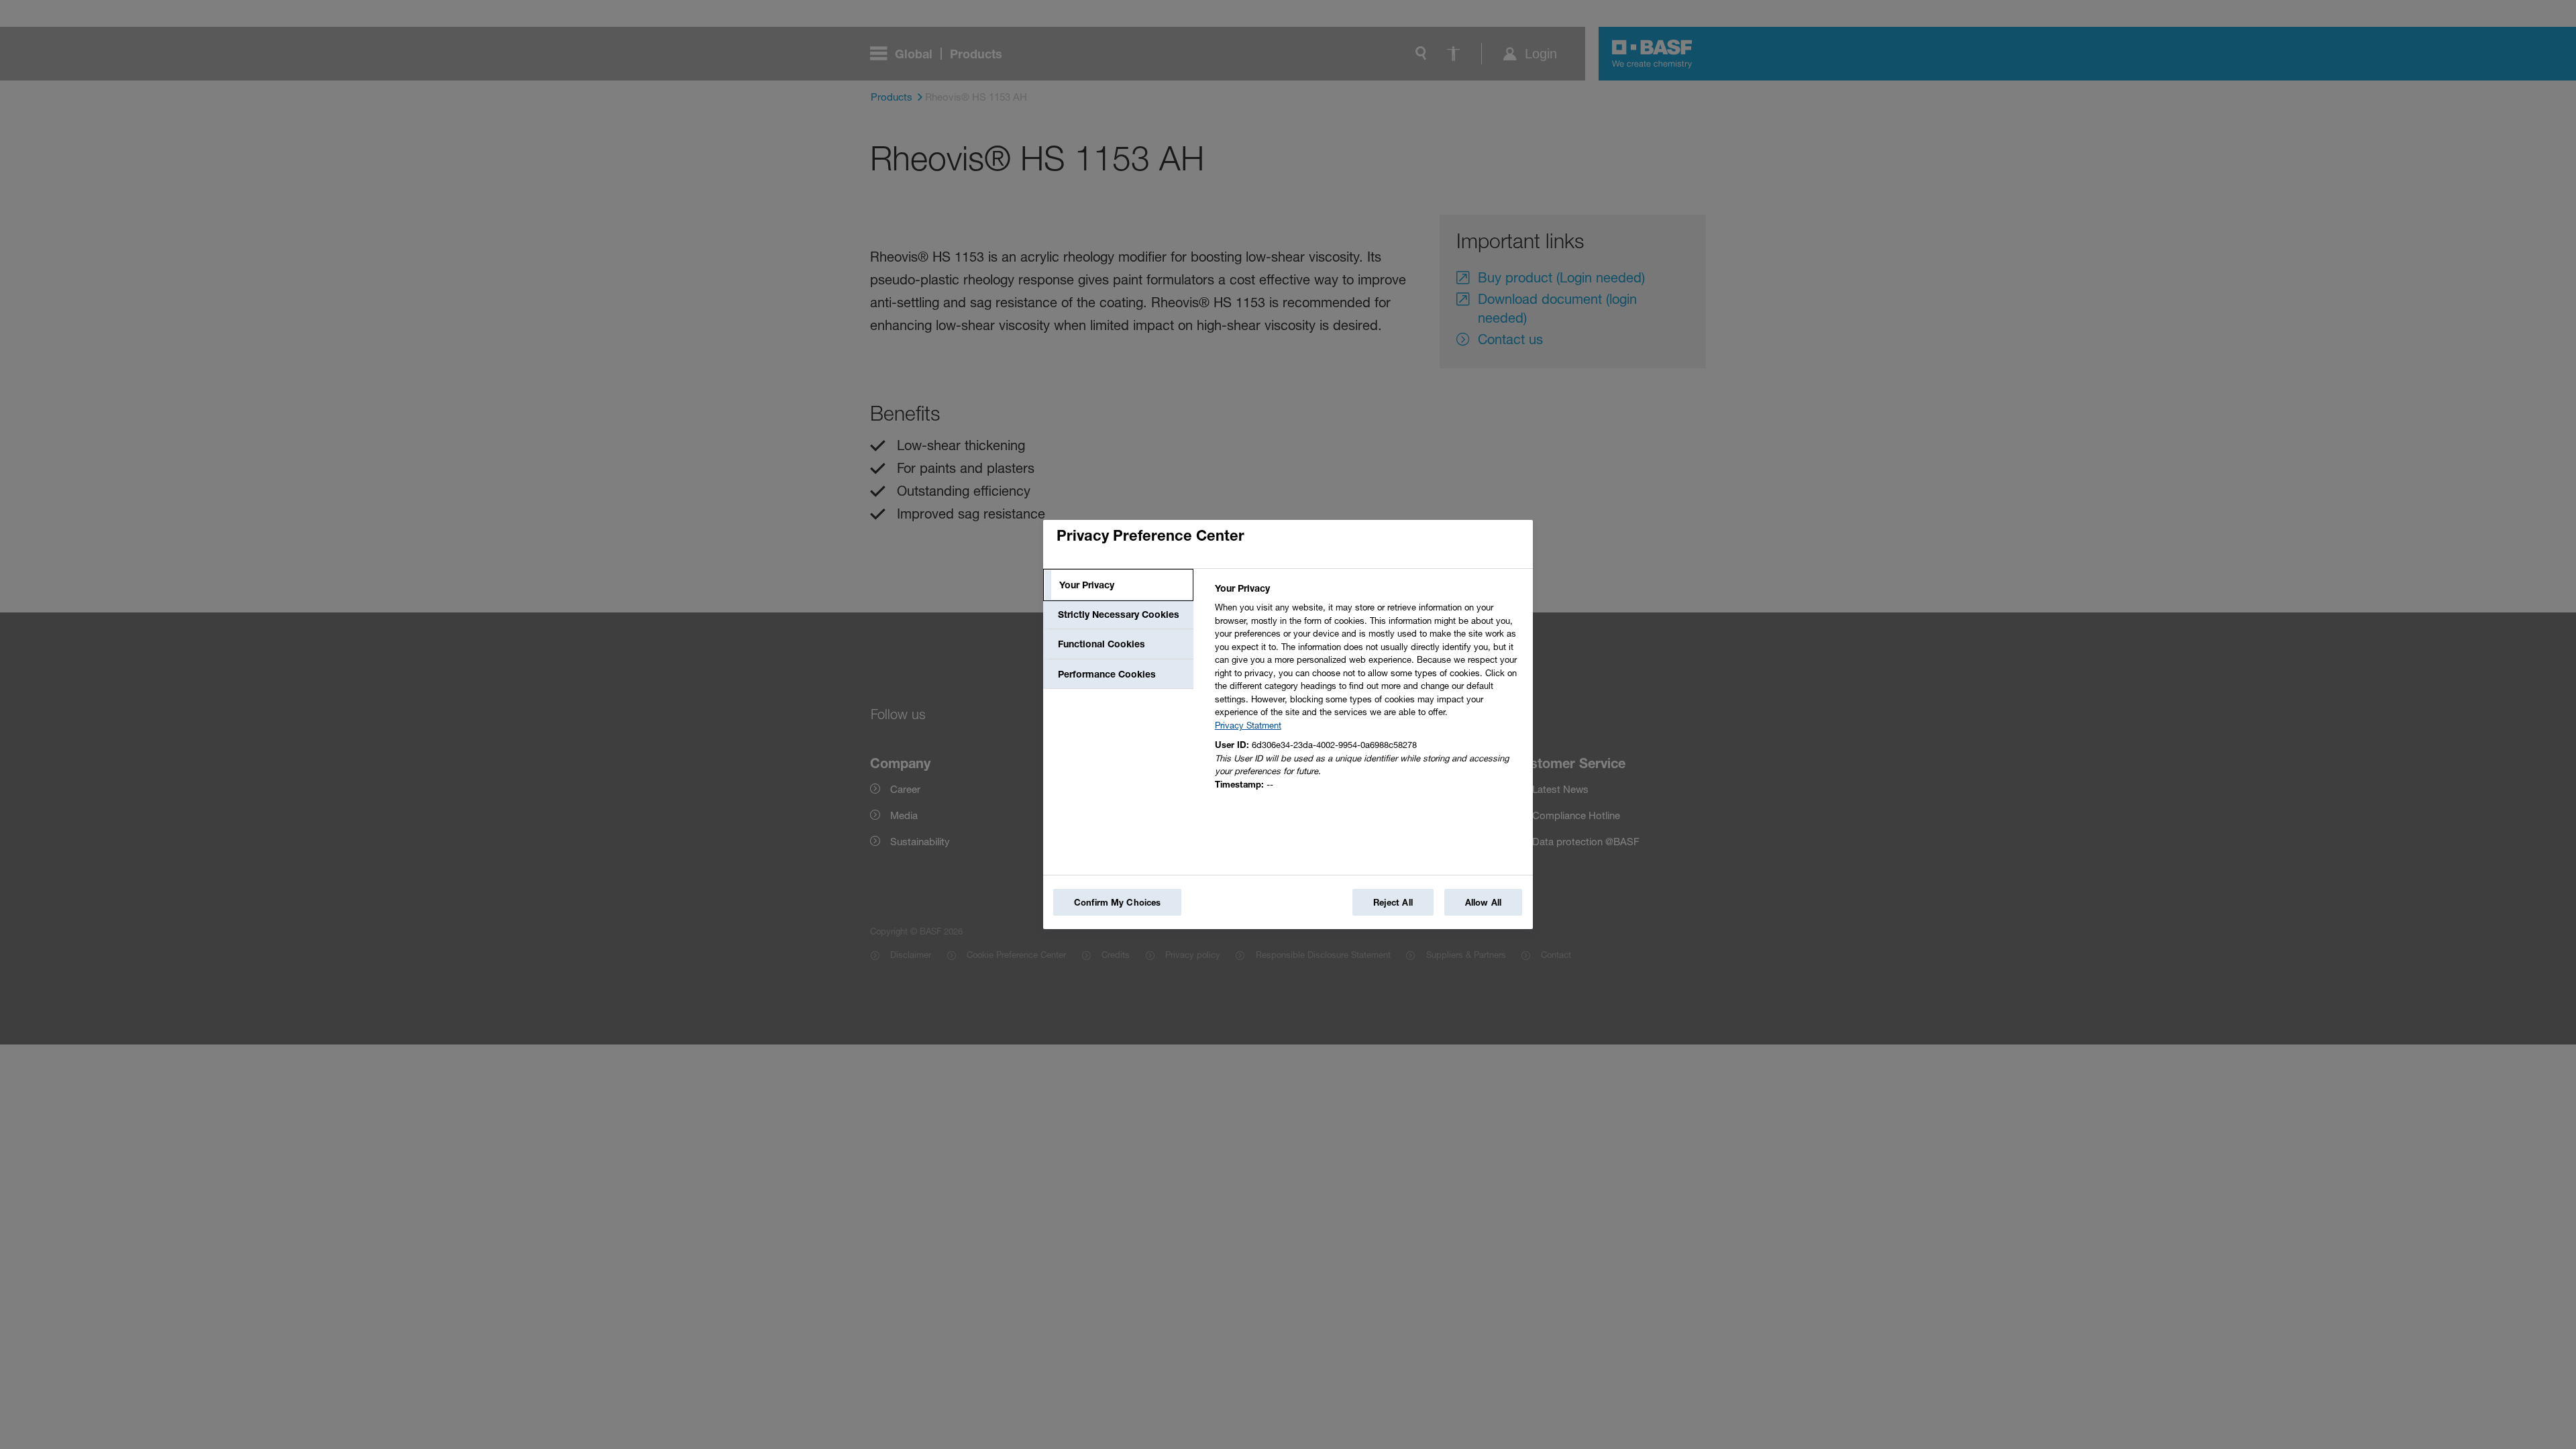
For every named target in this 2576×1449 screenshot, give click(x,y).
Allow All (1483, 902)
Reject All (1393, 902)
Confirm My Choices (1117, 902)
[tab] (1118, 585)
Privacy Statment (1248, 725)
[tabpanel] (1368, 690)
